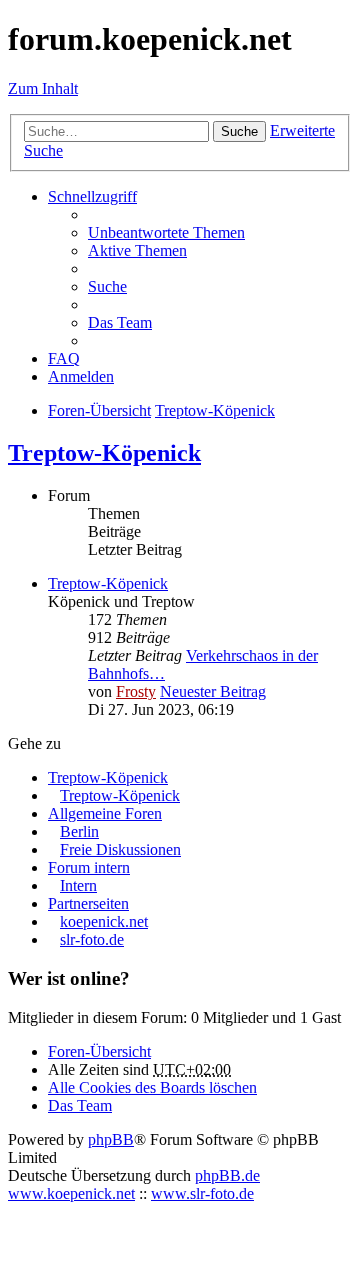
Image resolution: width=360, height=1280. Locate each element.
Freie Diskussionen (120, 849)
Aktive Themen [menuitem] (137, 250)
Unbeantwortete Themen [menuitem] (166, 232)
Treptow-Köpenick (104, 453)
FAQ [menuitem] (64, 358)
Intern (78, 885)
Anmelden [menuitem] (81, 376)
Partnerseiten (88, 903)
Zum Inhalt (43, 88)
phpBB (111, 1139)
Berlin (79, 831)
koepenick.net (104, 921)
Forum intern (89, 867)
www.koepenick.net (71, 1193)
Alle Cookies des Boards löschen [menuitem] (152, 1087)
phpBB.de (227, 1175)
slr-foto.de (92, 939)
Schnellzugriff (92, 196)
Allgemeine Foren (105, 813)
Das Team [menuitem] (120, 322)
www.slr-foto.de (202, 1193)
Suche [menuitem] (107, 286)
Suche (239, 131)
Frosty (136, 691)
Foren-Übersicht (99, 1051)
